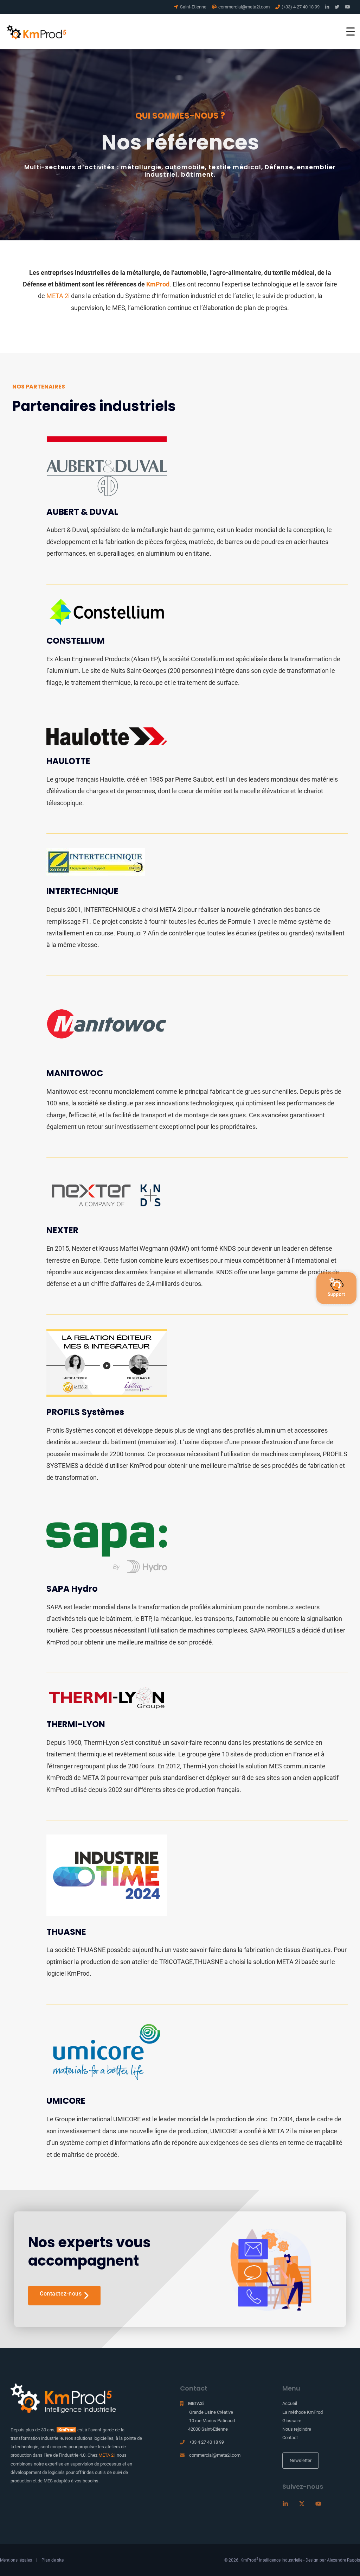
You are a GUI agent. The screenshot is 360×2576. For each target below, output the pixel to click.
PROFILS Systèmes (85, 1412)
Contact (290, 2438)
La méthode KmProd (303, 2412)
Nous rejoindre (297, 2429)
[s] (336, 1288)
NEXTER (62, 1230)
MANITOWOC (75, 1073)
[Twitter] (302, 2504)
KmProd (158, 284)
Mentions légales (16, 2560)
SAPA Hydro (72, 1589)
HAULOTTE (68, 761)
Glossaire (292, 2421)
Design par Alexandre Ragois (333, 2560)
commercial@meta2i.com (215, 2455)
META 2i (58, 296)
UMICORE (66, 2101)
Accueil (290, 2403)
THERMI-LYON (76, 1724)
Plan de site (53, 2560)
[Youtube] (318, 2504)
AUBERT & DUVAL (82, 512)
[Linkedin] (285, 2504)
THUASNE (66, 1932)
